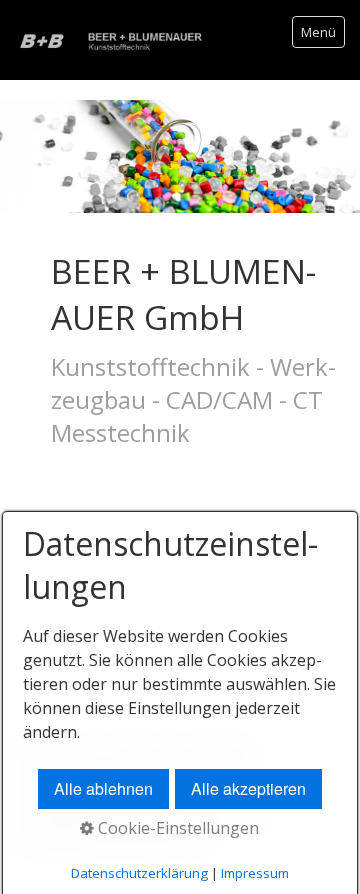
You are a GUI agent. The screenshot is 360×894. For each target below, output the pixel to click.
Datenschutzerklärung (139, 873)
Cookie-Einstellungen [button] (176, 828)
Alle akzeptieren (248, 788)
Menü (318, 32)
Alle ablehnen (103, 788)
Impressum (255, 873)
